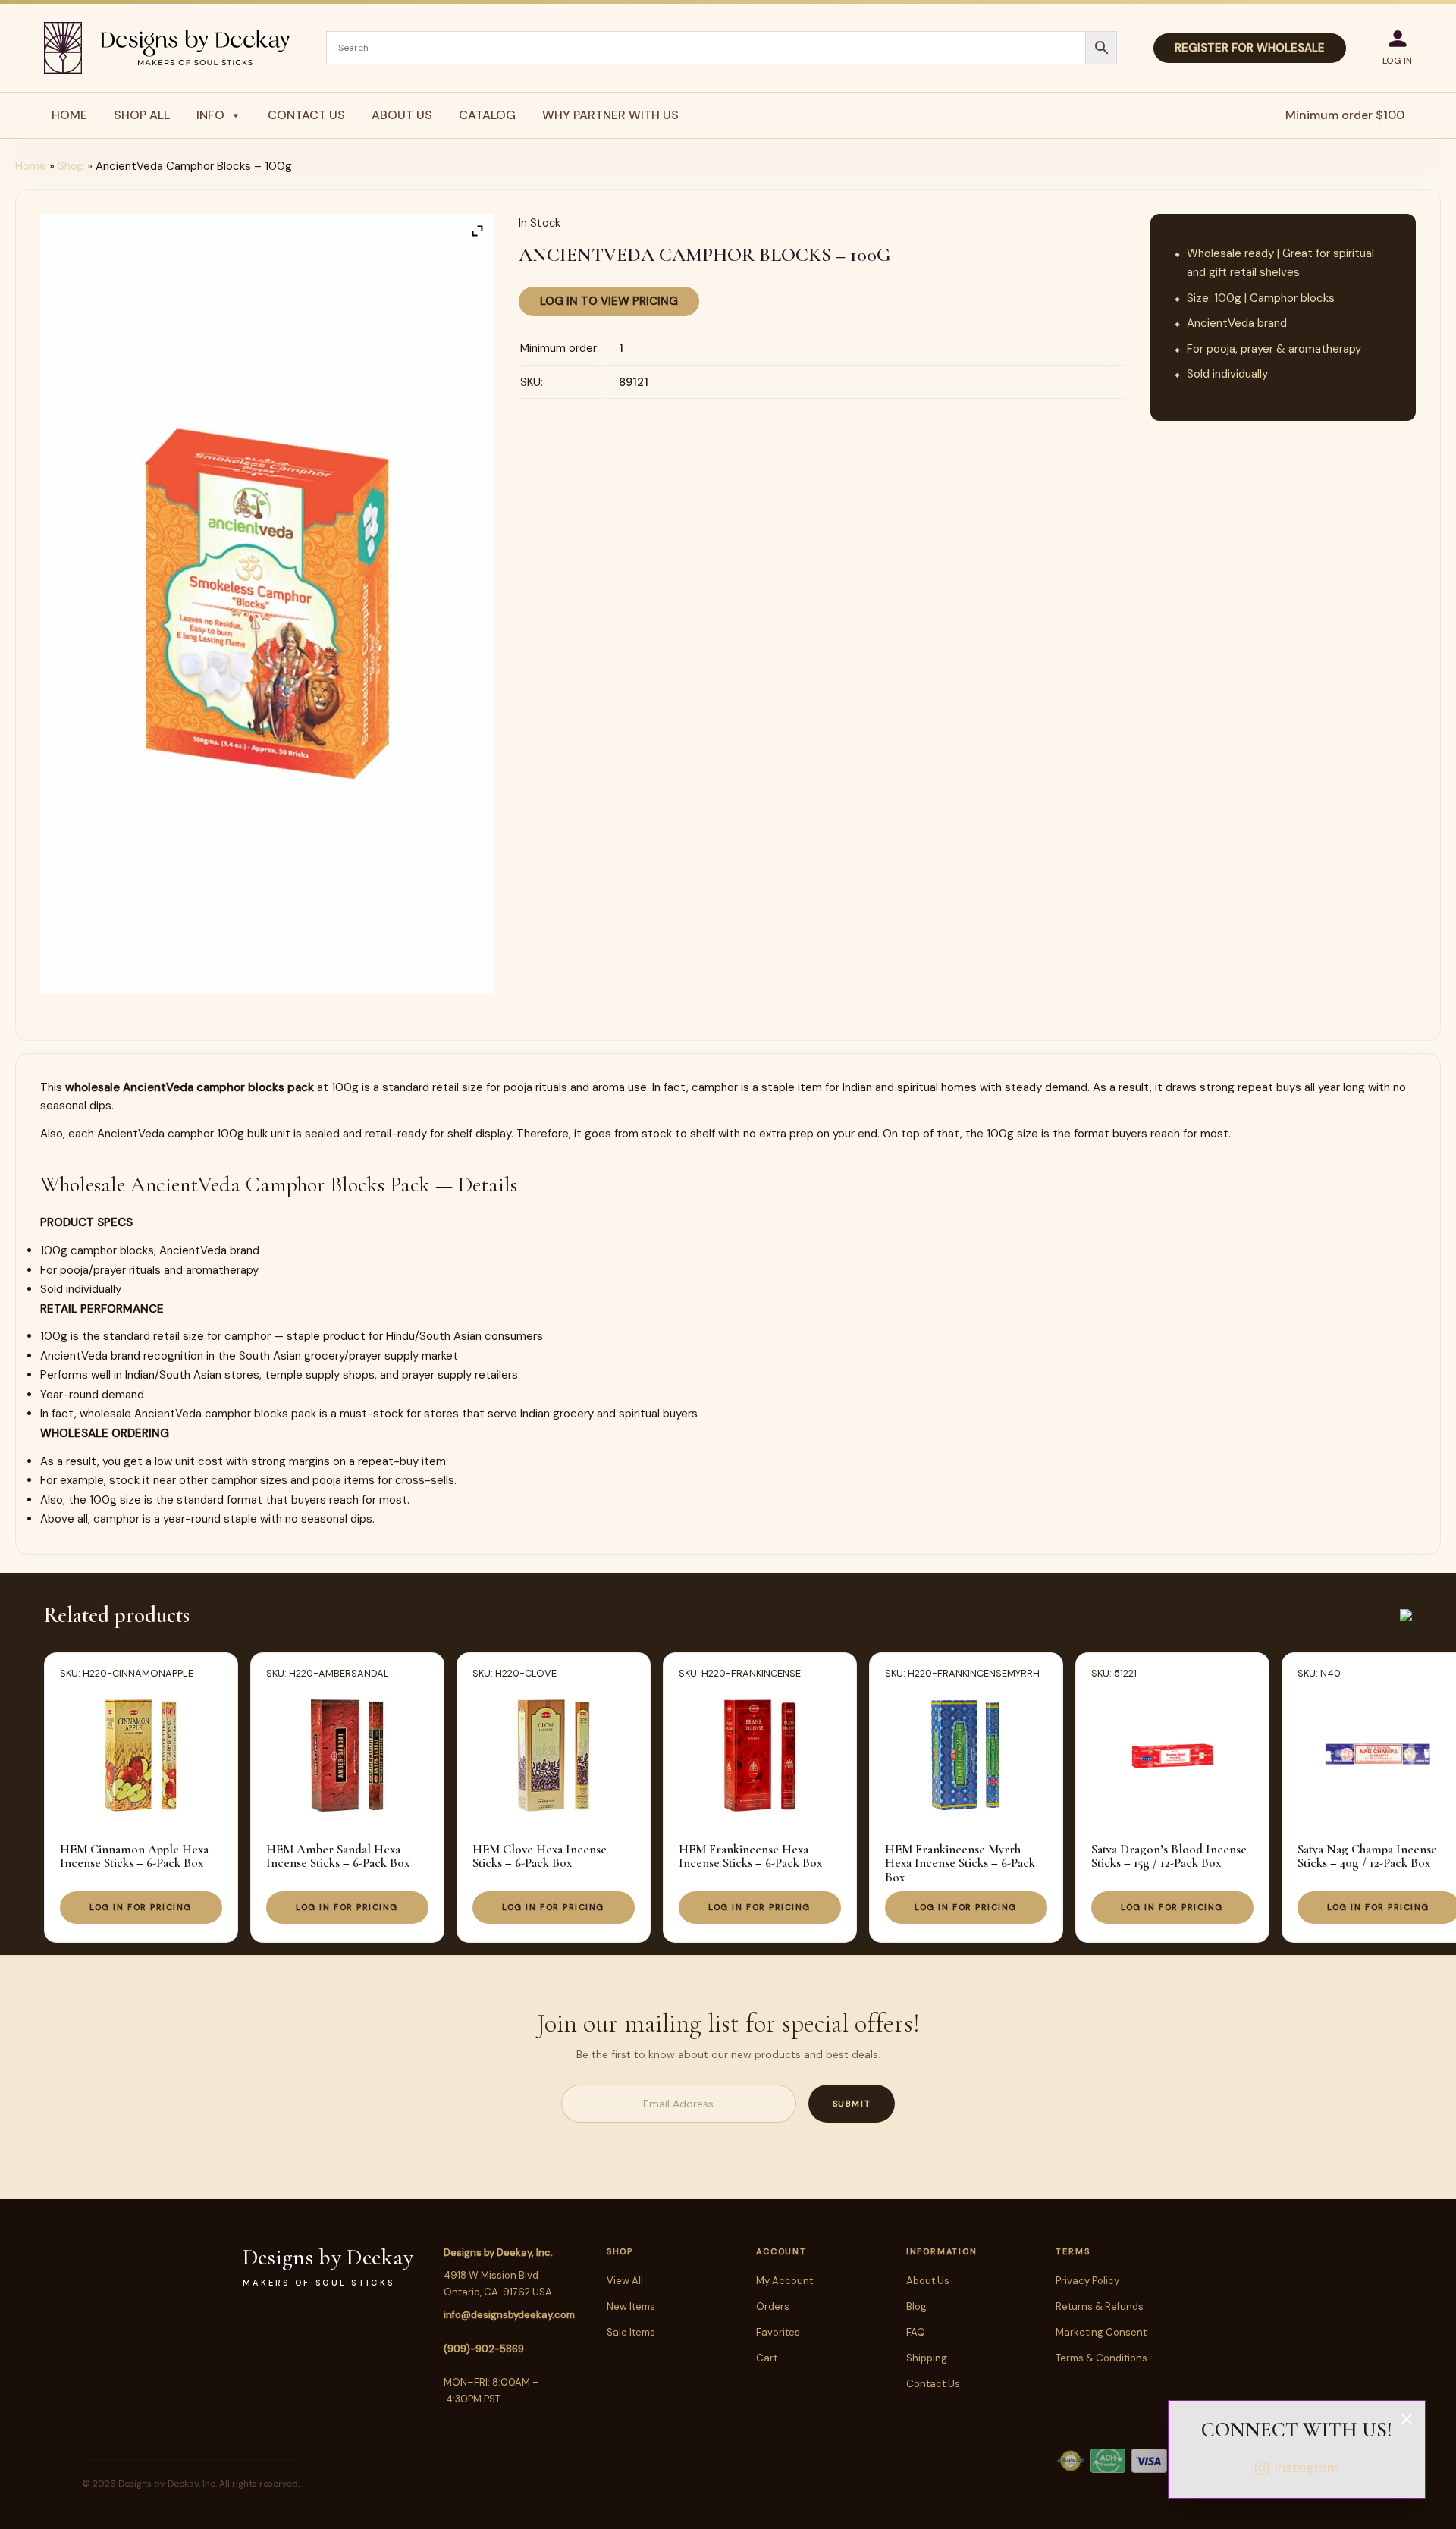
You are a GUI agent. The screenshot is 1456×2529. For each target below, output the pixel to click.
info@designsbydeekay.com (509, 2315)
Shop (71, 166)
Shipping (927, 2358)
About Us (402, 115)
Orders (773, 2306)
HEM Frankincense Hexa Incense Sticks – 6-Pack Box (750, 1856)
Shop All (142, 115)
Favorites (778, 2332)
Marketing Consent (1101, 2332)
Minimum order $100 (1345, 115)
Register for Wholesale (1250, 48)
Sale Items (631, 2332)
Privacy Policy (1087, 2281)
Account (781, 2251)
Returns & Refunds (1100, 2306)
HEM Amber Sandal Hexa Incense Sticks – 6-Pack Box (338, 1856)
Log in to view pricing (609, 301)
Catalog (487, 115)
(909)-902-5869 (484, 2349)
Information (941, 2251)
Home (69, 115)
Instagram (1307, 2468)
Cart (767, 2358)
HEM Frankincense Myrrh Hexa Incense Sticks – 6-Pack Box (960, 1863)
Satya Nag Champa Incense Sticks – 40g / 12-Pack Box (1367, 1856)
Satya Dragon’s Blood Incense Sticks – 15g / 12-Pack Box (1169, 1856)
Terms (1073, 2251)
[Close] (1407, 2419)
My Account (784, 2281)
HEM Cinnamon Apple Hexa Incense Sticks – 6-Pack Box (134, 1856)
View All (625, 2281)
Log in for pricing (141, 1907)
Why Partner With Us (610, 115)
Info (210, 115)
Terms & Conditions (1101, 2358)
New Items (631, 2306)
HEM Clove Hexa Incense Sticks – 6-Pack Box (540, 1856)
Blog (916, 2306)
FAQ (916, 2332)
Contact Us (306, 115)
